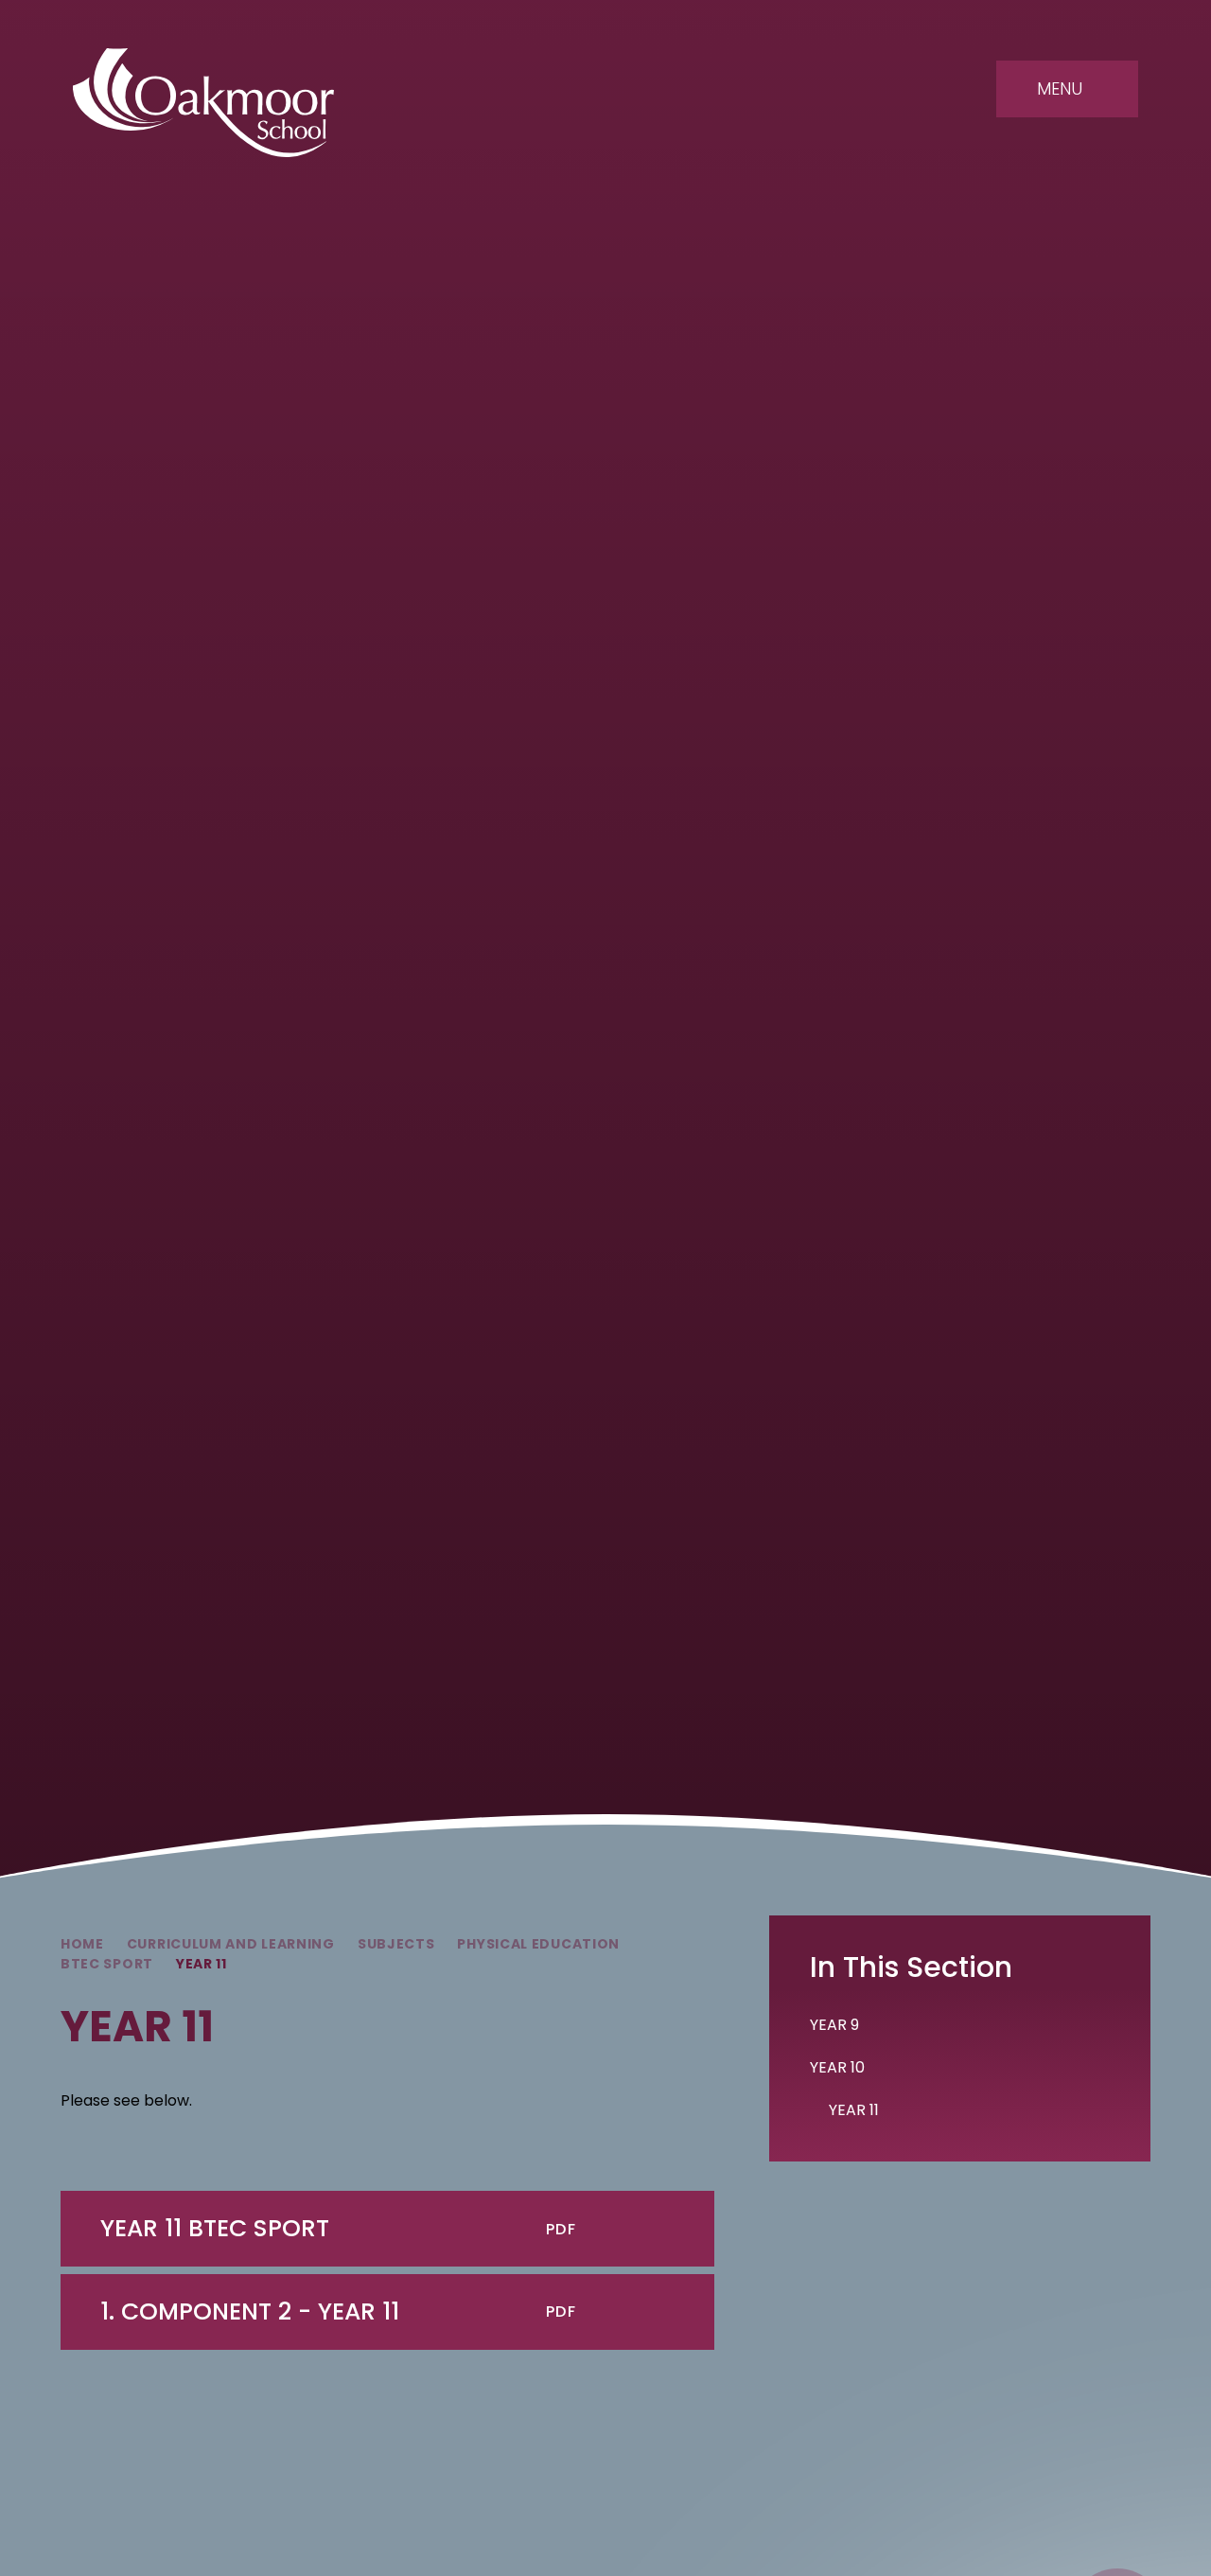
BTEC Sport (107, 1964)
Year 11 (202, 1964)
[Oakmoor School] (203, 103)
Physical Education (538, 1944)
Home (82, 1944)
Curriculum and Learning (231, 1944)
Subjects (396, 1944)
